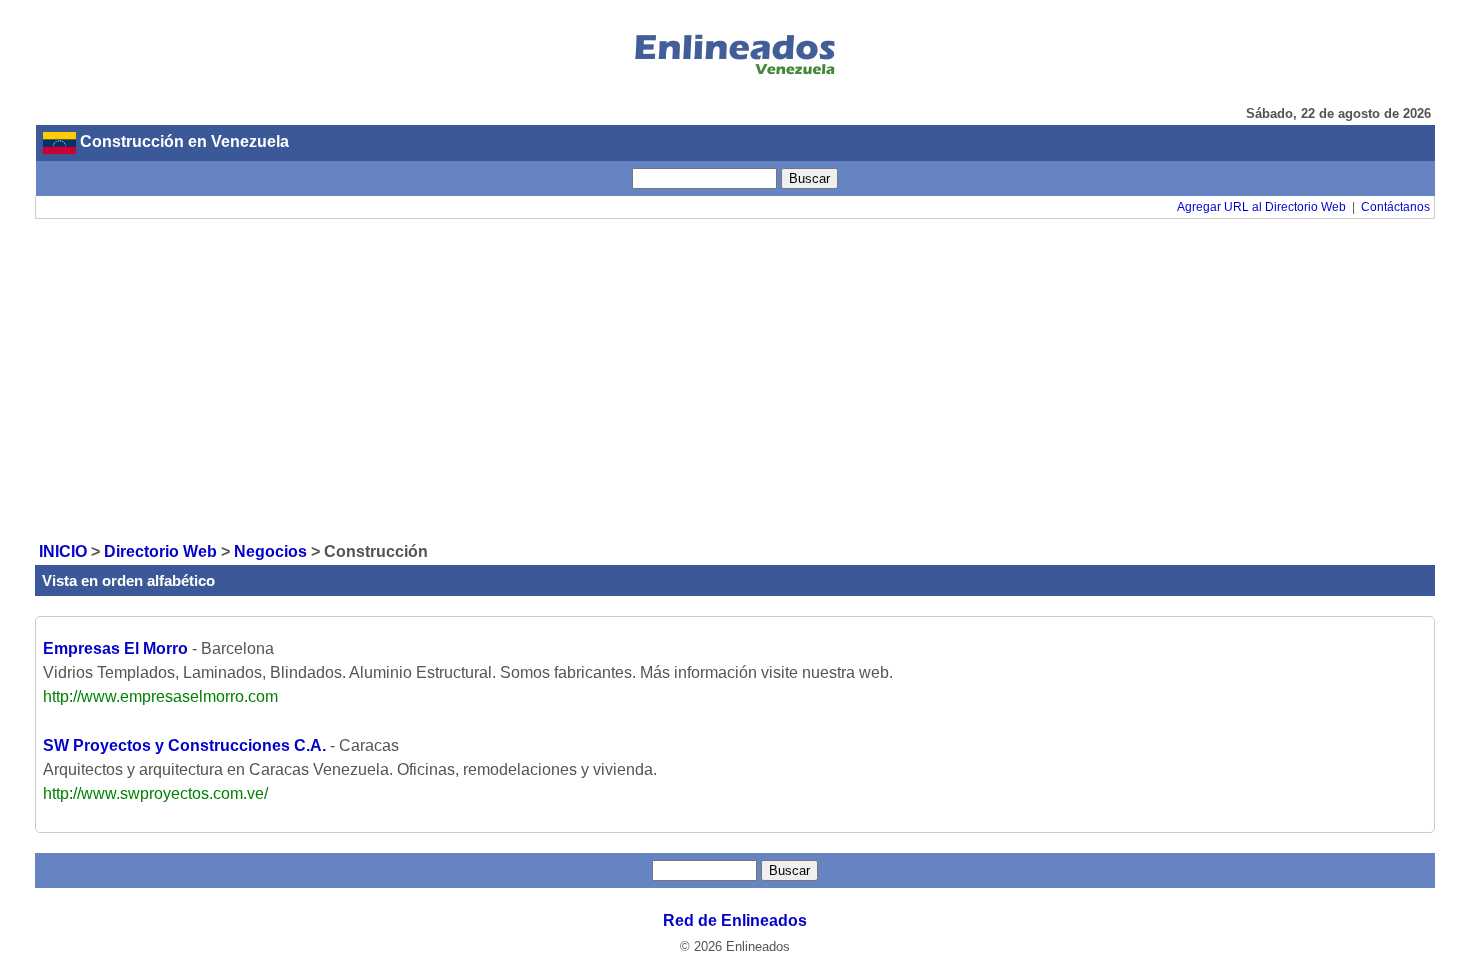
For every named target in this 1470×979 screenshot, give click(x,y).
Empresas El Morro (115, 648)
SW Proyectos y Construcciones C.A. (184, 745)
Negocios (270, 551)
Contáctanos (1395, 207)
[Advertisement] (735, 379)
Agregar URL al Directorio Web (1261, 207)
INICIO (63, 551)
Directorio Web (160, 551)
